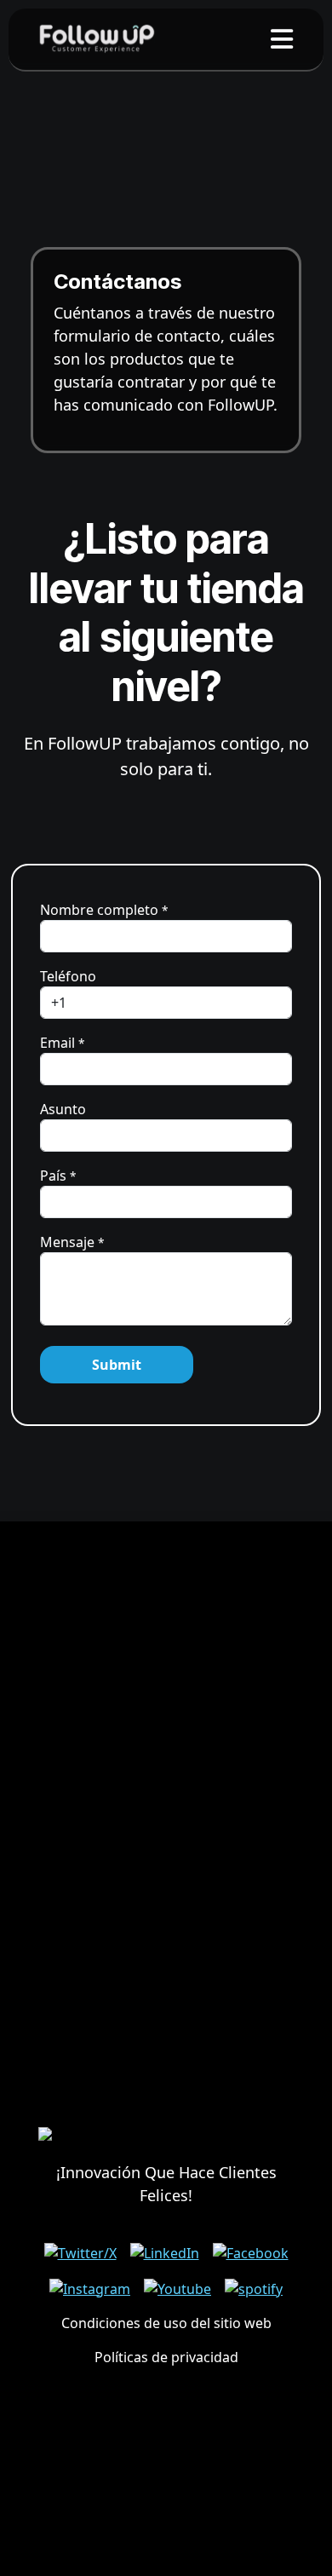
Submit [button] (117, 1365)
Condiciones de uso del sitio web (166, 2323)
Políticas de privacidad (166, 2357)
